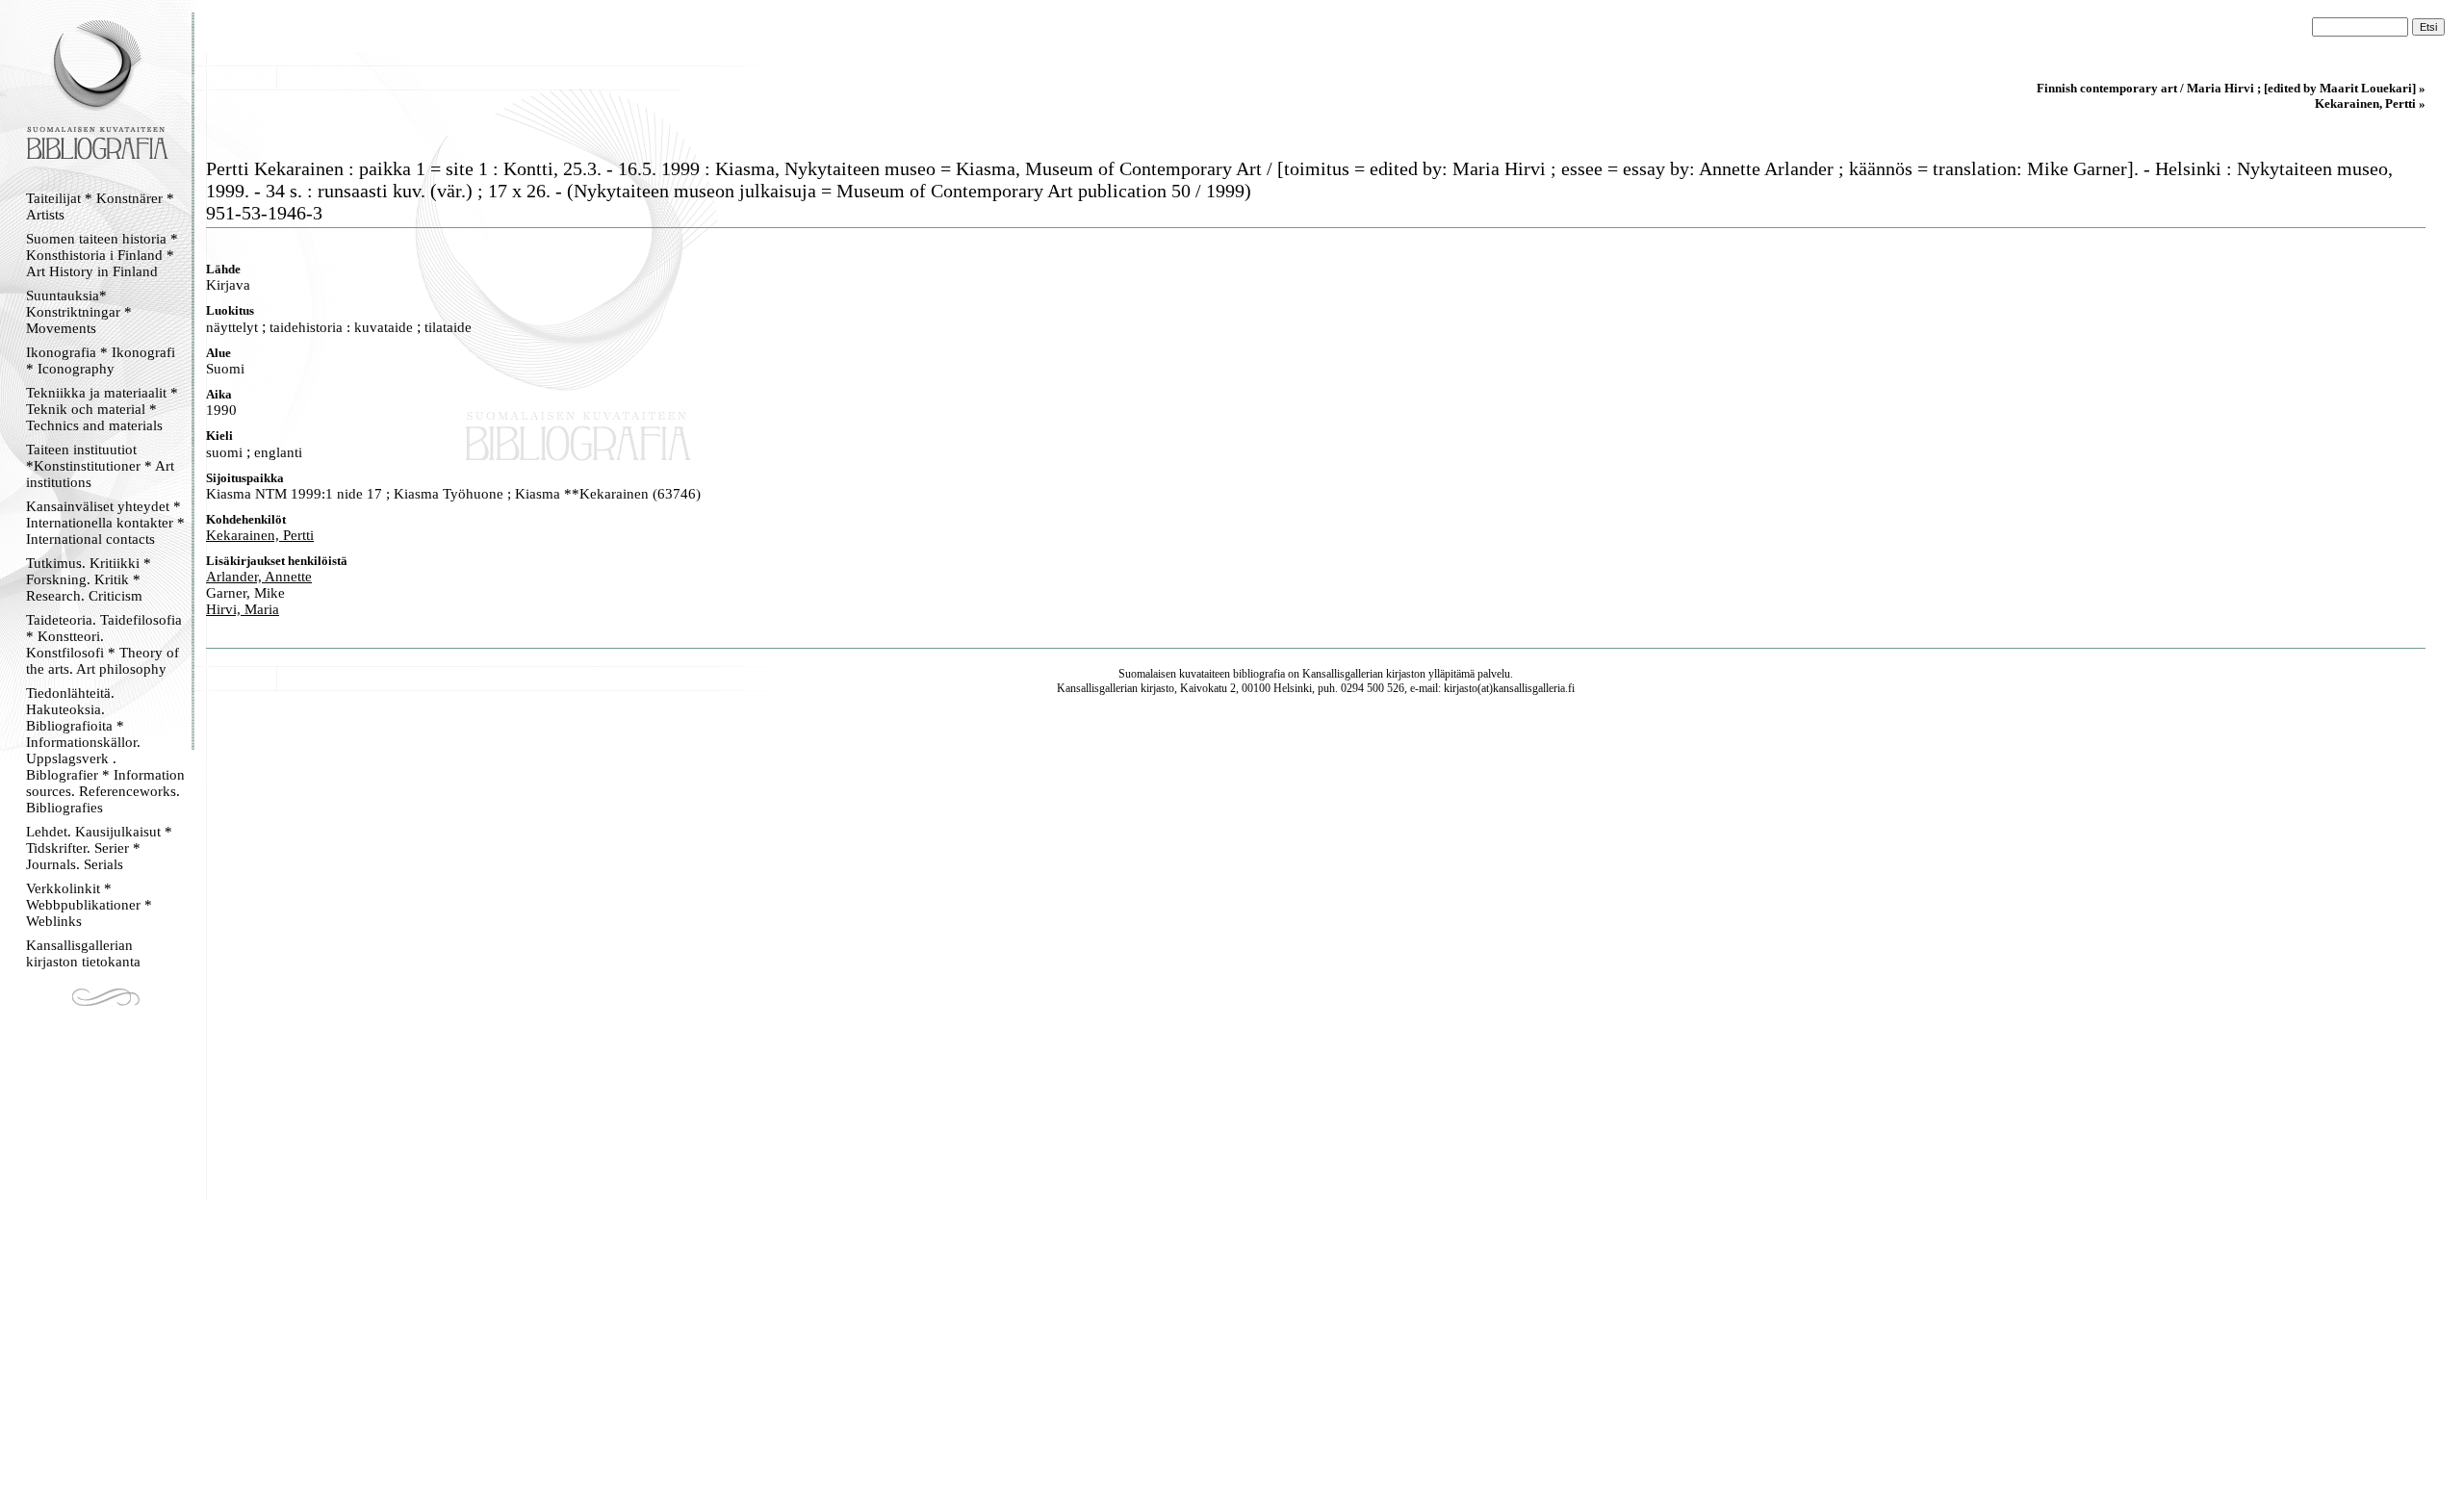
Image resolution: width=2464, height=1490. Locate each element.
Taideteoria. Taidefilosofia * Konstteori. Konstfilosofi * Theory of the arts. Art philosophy (104, 644)
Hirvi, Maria (243, 609)
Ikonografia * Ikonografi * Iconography (101, 360)
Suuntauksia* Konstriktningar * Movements (79, 312)
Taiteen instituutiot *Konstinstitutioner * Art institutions (100, 466)
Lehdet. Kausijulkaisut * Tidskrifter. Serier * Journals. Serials (99, 848)
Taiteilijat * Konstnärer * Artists (100, 206)
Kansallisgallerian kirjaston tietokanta (83, 953)
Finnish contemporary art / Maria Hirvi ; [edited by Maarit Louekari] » (2231, 88)
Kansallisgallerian (1343, 674)
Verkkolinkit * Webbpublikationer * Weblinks (89, 905)
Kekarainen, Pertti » (2370, 103)
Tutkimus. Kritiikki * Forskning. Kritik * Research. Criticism (89, 579)
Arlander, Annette (259, 577)
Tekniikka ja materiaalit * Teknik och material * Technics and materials (102, 409)
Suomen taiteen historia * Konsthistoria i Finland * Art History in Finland (102, 255)
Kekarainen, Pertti (260, 535)
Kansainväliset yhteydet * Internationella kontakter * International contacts (105, 523)
